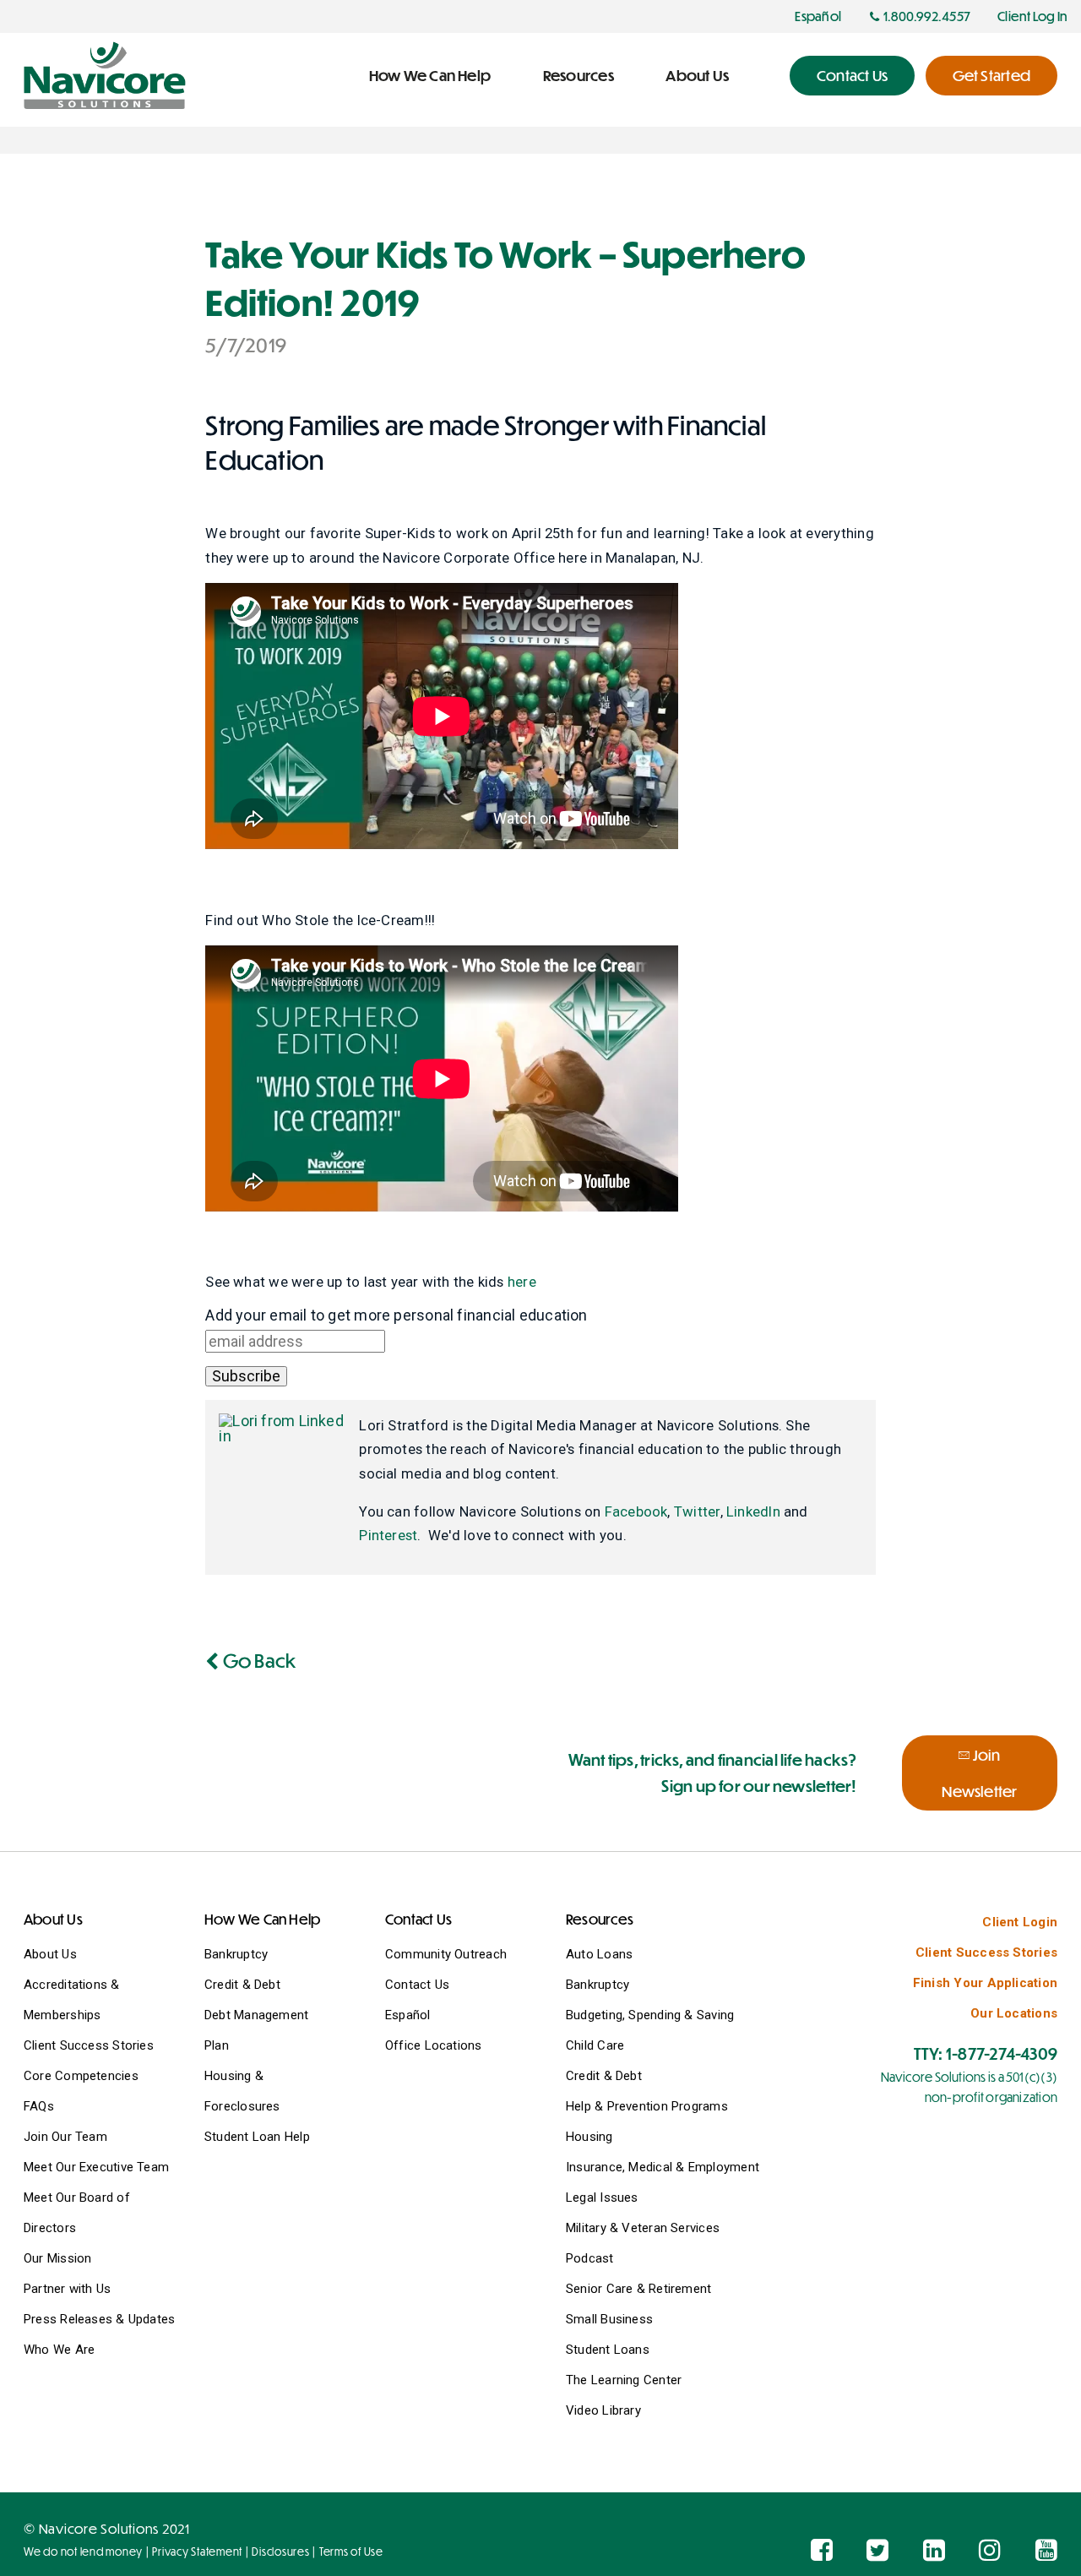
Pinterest (388, 1535)
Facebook (636, 1511)
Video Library (603, 2410)
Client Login (1020, 1922)
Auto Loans (599, 1954)
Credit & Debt (242, 1985)
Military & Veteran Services (643, 2228)
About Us (50, 1954)
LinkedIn (753, 1511)
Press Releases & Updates (99, 2319)
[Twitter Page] (877, 2550)
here (522, 1282)
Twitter (697, 1511)
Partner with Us (67, 2289)
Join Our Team (65, 2137)
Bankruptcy (236, 1954)
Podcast (590, 2258)
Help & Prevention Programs (647, 2106)
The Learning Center (624, 2380)
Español (408, 2015)
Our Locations (1014, 2013)
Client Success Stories (89, 2045)
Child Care (595, 2045)
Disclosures (280, 2551)
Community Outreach (446, 1954)
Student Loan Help (257, 2137)
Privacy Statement (197, 2551)
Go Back (258, 1660)
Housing (589, 2137)
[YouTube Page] (1046, 2550)
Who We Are (59, 2350)
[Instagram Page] (990, 2550)
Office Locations (434, 2045)
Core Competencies (81, 2076)
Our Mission (57, 2258)
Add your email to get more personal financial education (396, 1315)
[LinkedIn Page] (934, 2550)
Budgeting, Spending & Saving (650, 2015)
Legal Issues (602, 2197)
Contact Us (417, 1985)
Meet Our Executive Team (96, 2167)
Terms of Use (351, 2551)
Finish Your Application (985, 1983)
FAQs (39, 2106)
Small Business (609, 2319)
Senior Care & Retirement (638, 2289)
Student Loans (608, 2350)
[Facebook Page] (822, 2550)
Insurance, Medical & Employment (663, 2167)
